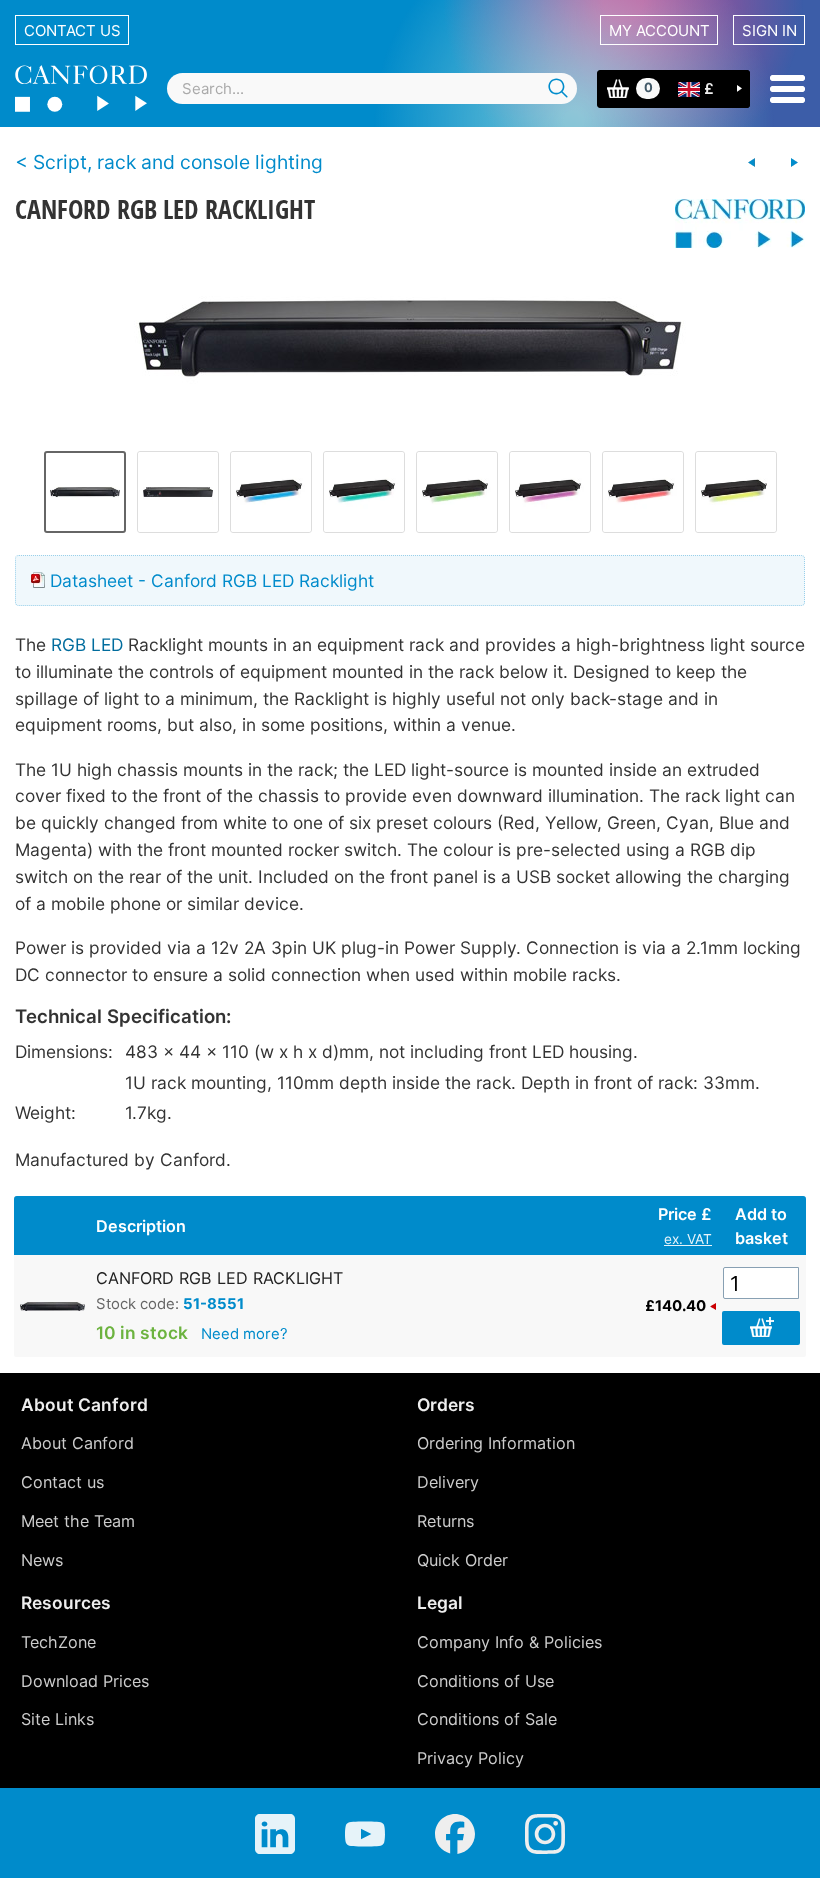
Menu (787, 89)
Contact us (72, 30)
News (42, 1560)
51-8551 (213, 1304)
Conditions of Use (485, 1681)
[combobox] (372, 88)
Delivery (448, 1482)
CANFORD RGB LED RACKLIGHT (219, 1278)
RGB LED (87, 644)
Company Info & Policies (509, 1642)
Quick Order (462, 1560)
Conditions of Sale (487, 1719)
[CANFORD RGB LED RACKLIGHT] (410, 336)
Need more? (244, 1334)
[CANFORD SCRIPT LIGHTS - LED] (752, 163)
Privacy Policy (470, 1758)
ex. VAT (688, 1239)
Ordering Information (496, 1443)
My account (659, 30)
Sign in (769, 30)
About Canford (77, 1443)
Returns (445, 1521)
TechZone (58, 1642)
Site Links (57, 1719)
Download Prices (85, 1681)
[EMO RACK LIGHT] (794, 163)
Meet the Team (78, 1521)
